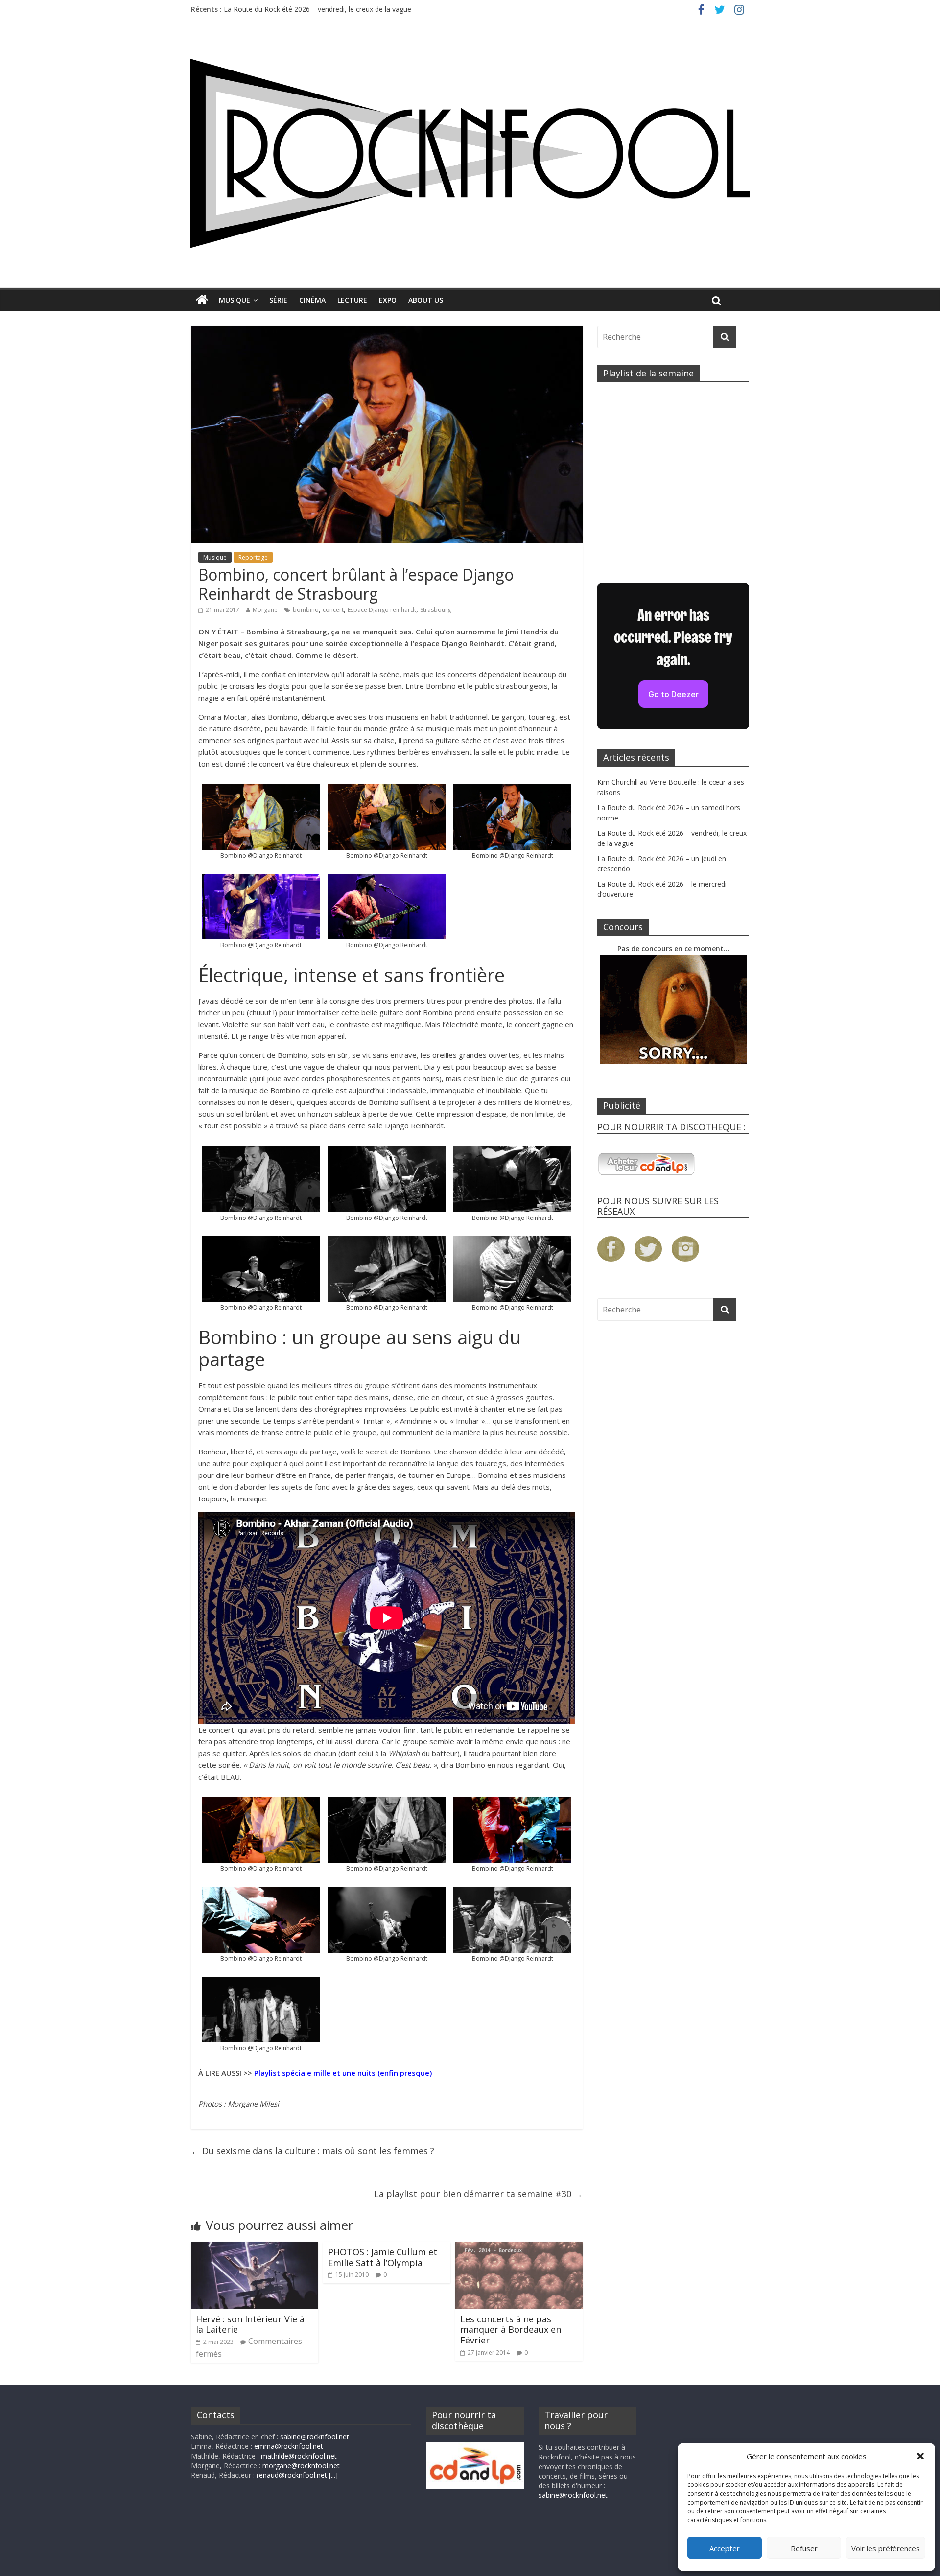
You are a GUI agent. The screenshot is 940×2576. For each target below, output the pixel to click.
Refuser (804, 2548)
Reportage (253, 557)
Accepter (725, 2548)
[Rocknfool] (470, 153)
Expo (388, 300)
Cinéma (312, 300)
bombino (306, 610)
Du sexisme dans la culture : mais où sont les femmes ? (313, 2151)
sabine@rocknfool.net (315, 2437)
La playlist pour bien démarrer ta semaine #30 (478, 2194)
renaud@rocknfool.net (292, 2475)
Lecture (352, 300)
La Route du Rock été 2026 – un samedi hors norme (307, 9)
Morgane (265, 610)
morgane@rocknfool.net (301, 2466)
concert (333, 610)
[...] (333, 2475)
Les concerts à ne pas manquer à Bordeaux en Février (511, 2330)
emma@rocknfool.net (289, 2446)
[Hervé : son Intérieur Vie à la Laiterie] (255, 2248)
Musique (235, 300)
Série (278, 300)
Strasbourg (435, 610)
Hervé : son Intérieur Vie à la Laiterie (250, 2324)
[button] (920, 2456)
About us (426, 300)
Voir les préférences (886, 2548)
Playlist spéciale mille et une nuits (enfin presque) (343, 2073)
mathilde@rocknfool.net (299, 2456)
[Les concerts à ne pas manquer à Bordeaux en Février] (519, 2248)
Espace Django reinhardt (382, 610)
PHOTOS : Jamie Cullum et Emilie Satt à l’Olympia (383, 2257)
